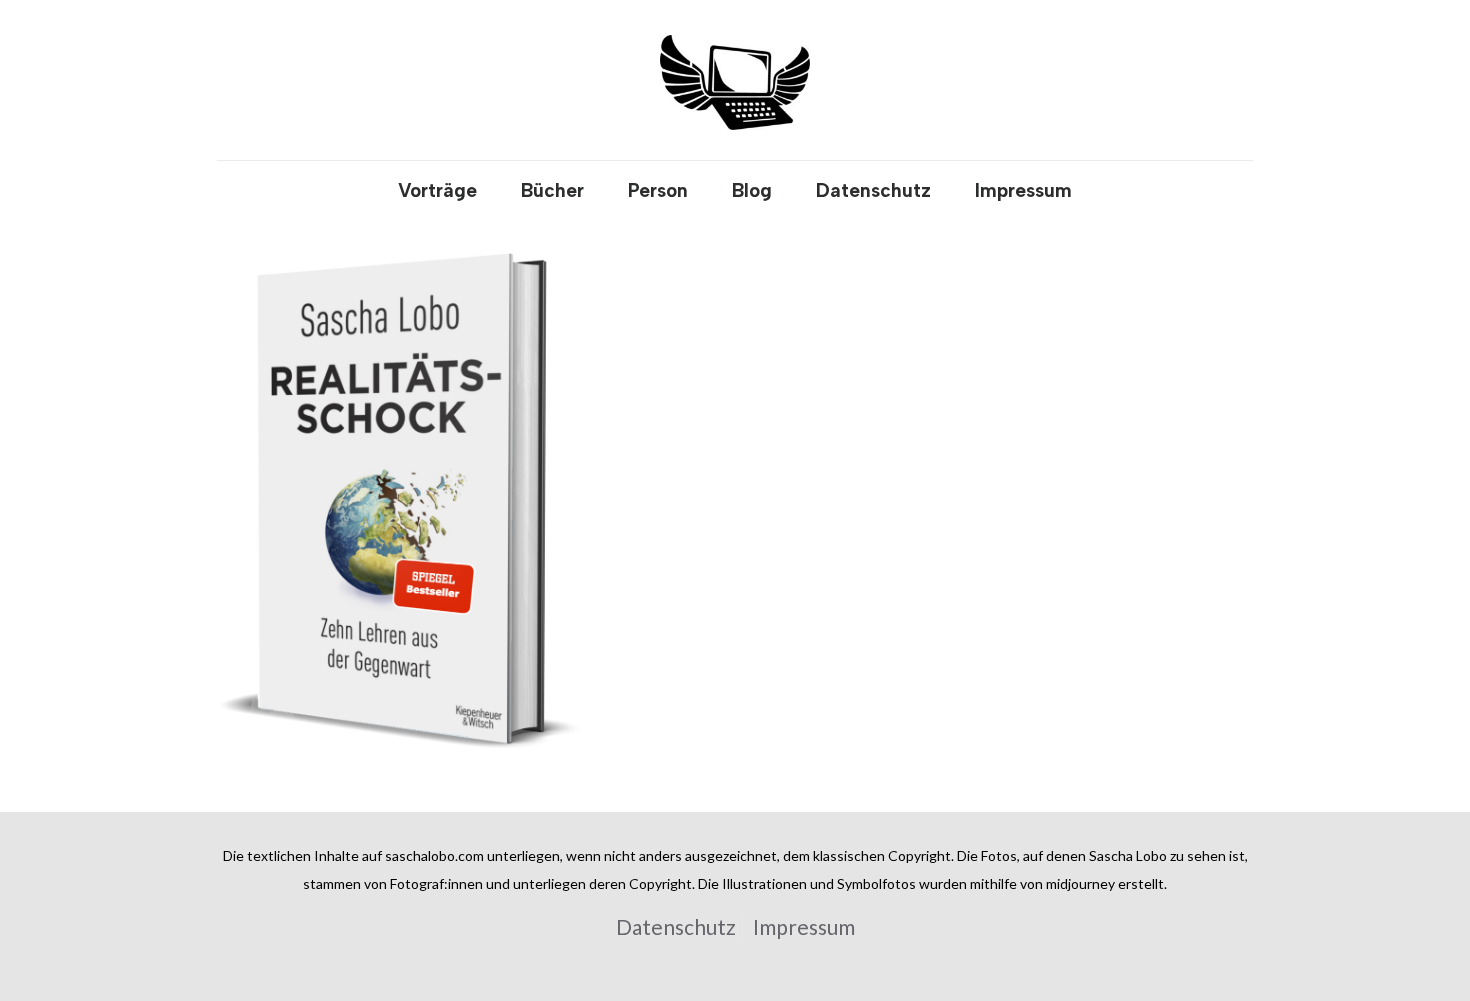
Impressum (804, 926)
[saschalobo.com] (735, 80)
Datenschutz (676, 926)
